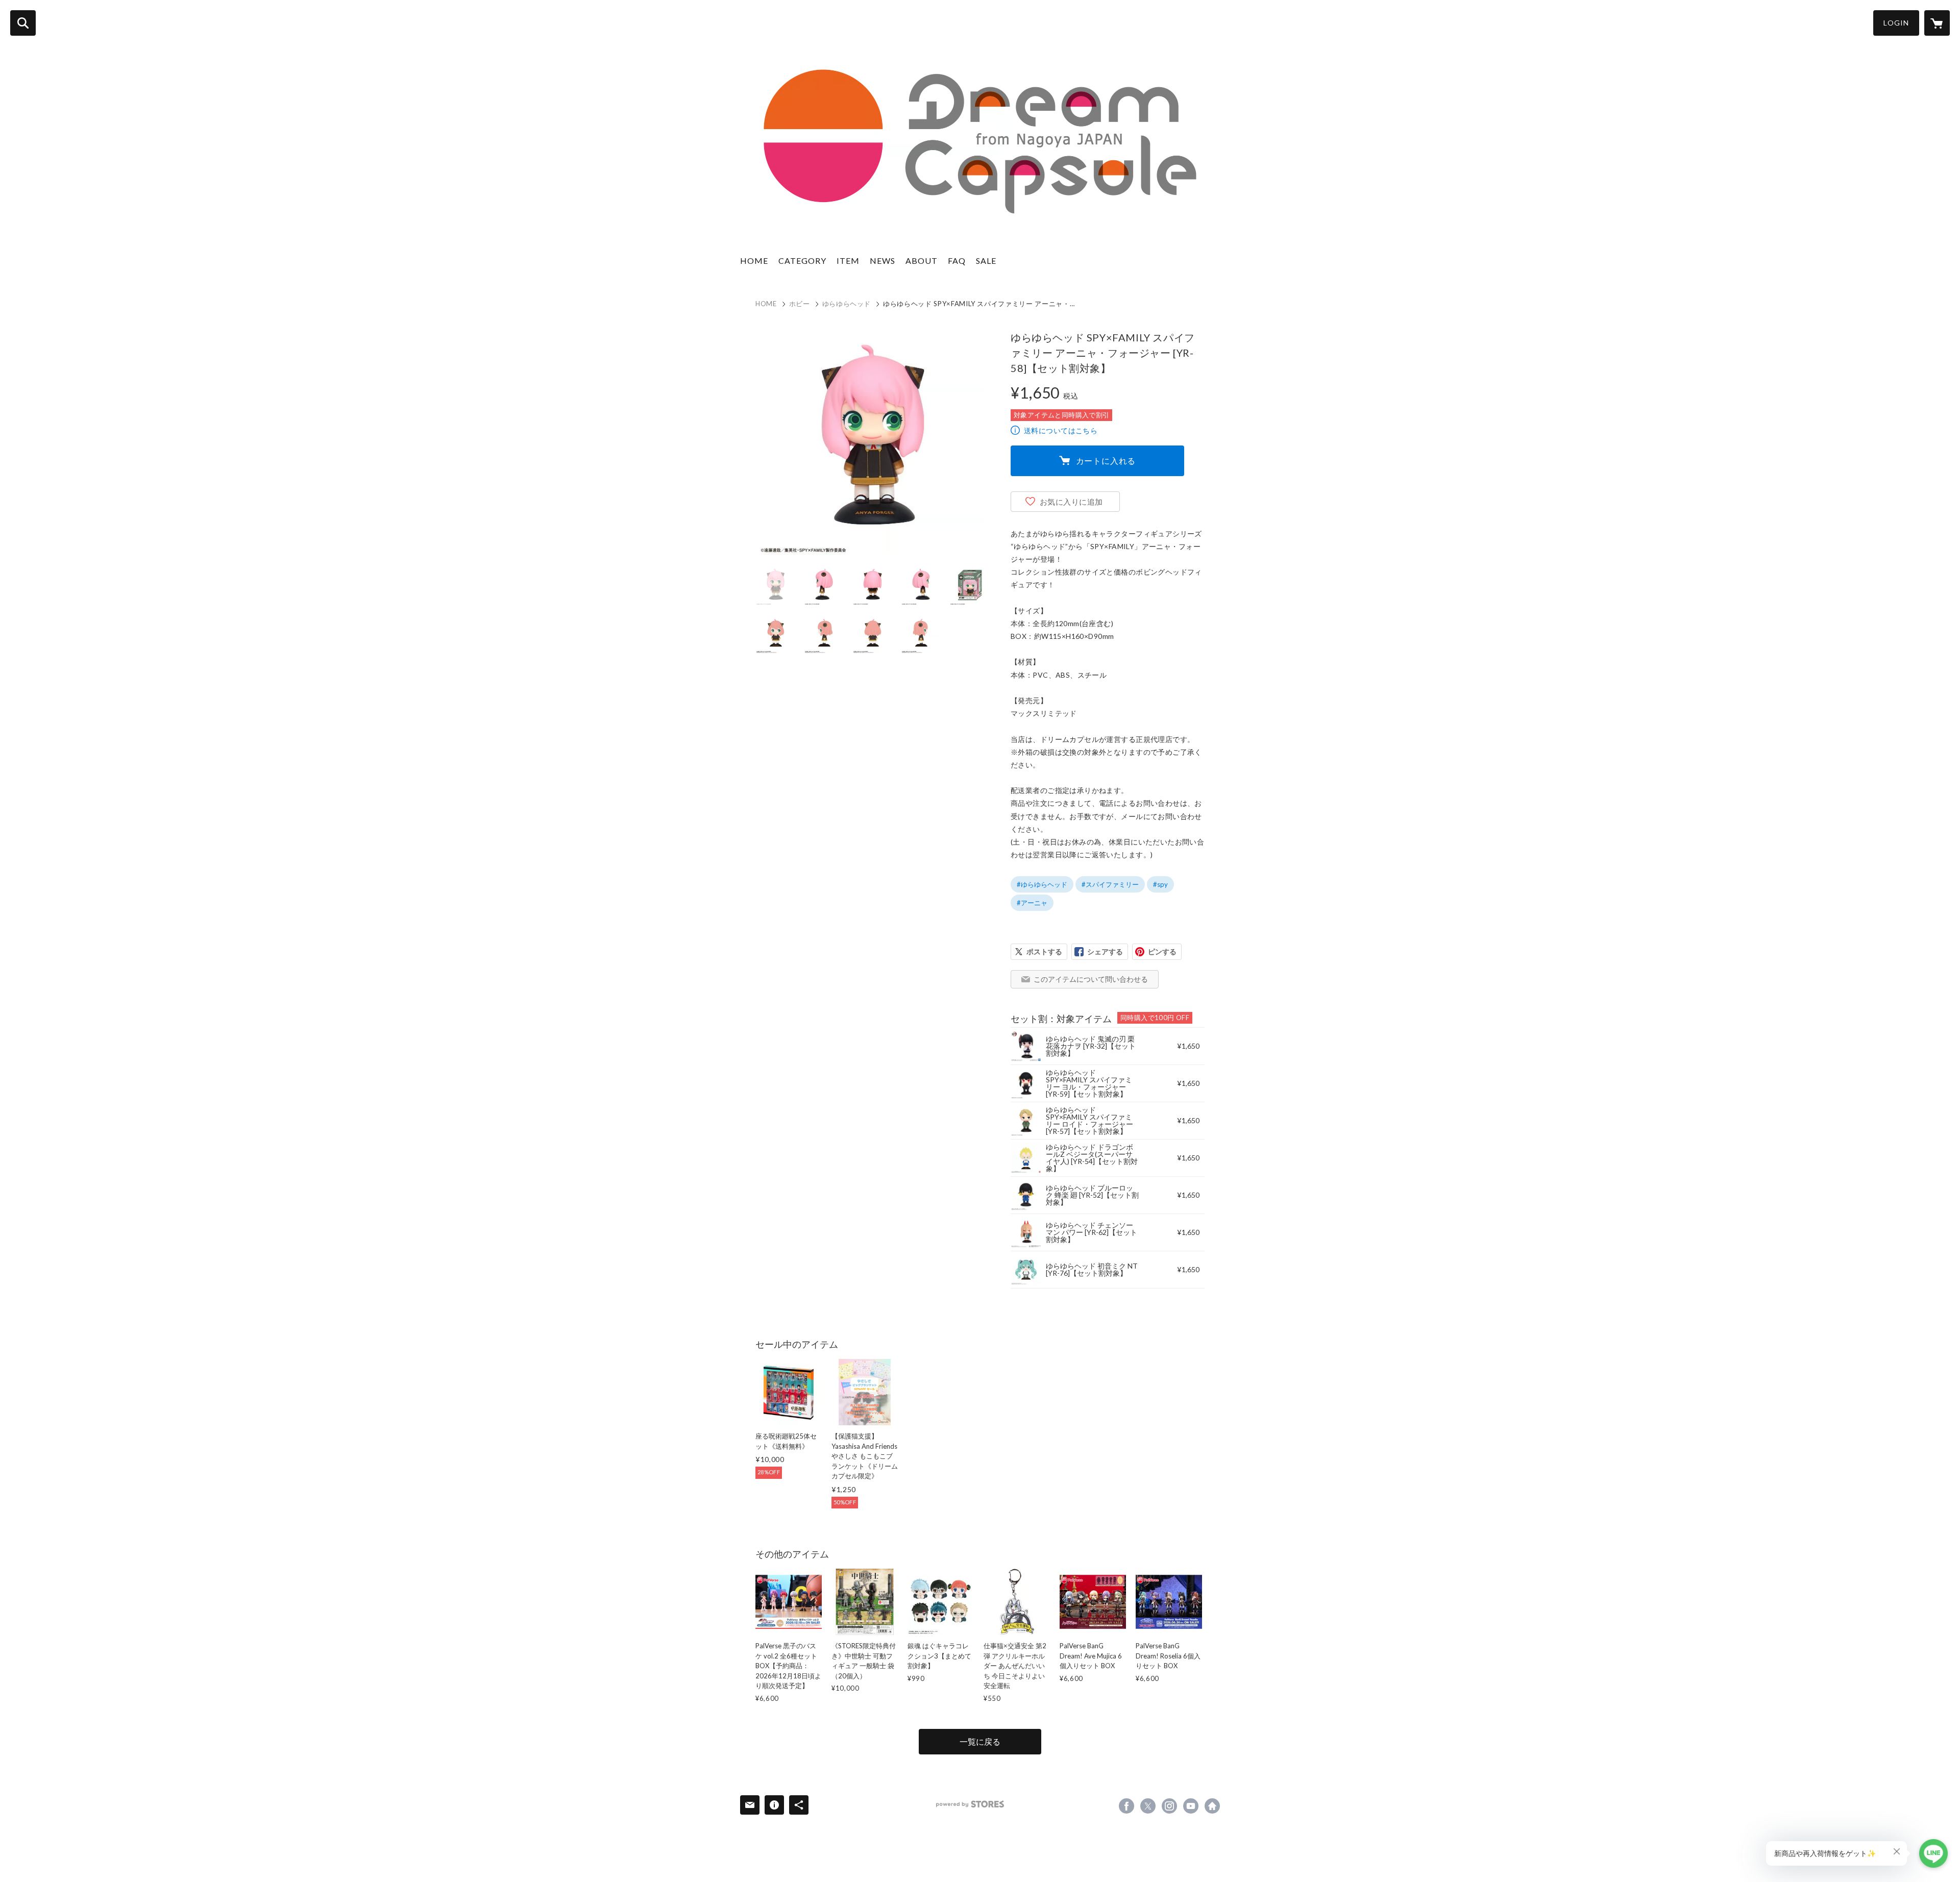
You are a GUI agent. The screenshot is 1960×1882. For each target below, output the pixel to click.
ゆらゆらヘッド (847, 304)
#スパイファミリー (1110, 884)
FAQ (957, 261)
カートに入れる (1106, 461)
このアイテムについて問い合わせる (1091, 979)
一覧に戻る (980, 1741)
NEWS (883, 261)
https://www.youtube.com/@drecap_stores (1191, 1806)
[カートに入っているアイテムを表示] (1937, 23)
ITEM (848, 261)
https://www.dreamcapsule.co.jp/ (1212, 1806)
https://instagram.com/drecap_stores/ (1169, 1806)
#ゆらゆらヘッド (1042, 884)
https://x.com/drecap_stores (1148, 1806)
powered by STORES (970, 1804)
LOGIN (1896, 23)
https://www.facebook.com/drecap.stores (1126, 1806)
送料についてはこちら (1061, 430)
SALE (986, 261)
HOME (754, 261)
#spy (1160, 884)
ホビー (800, 304)
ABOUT (922, 261)
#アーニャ (1032, 903)
